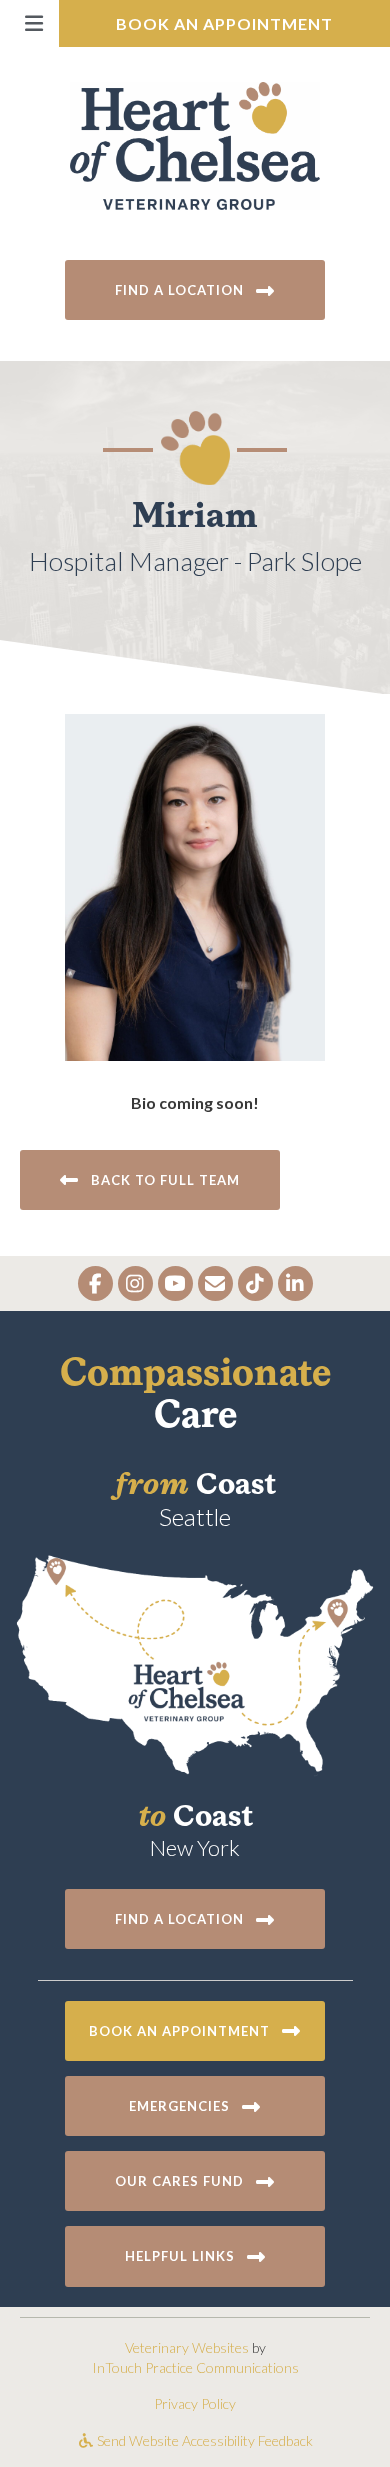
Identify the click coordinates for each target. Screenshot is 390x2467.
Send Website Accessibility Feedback (203, 2440)
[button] (29, 23)
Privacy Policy (195, 2403)
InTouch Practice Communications (195, 2367)
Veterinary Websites (187, 2347)
